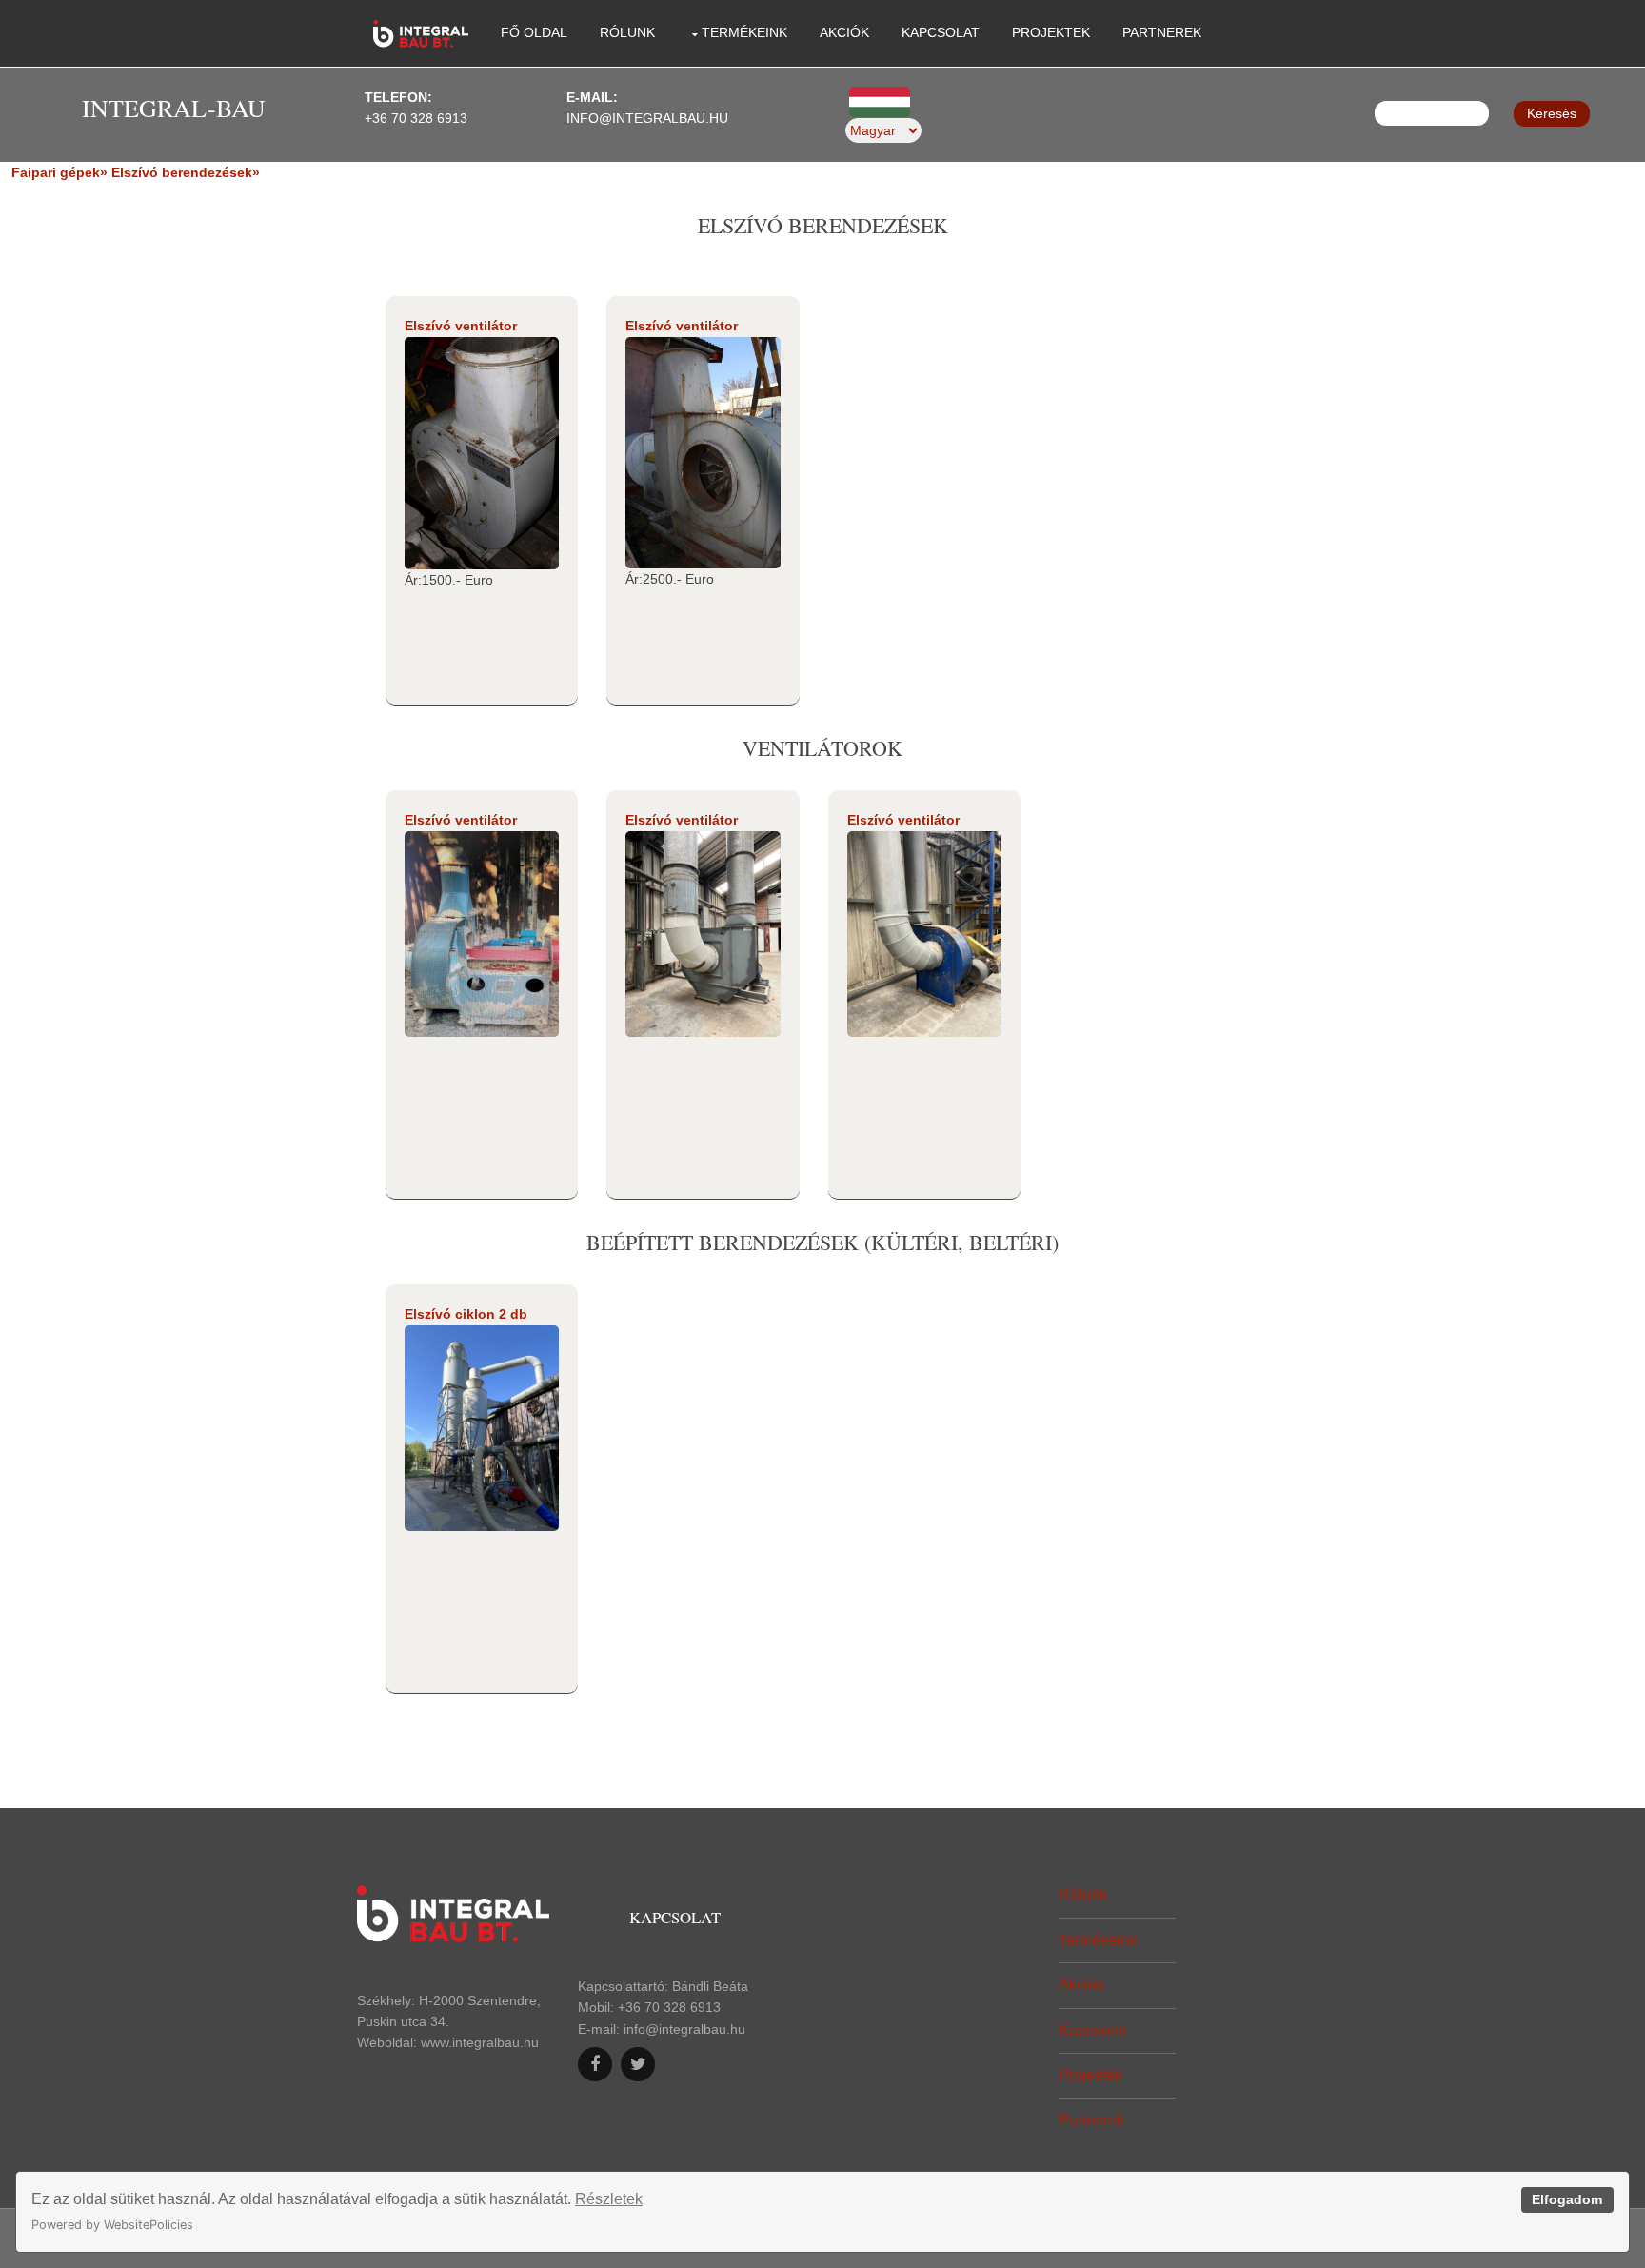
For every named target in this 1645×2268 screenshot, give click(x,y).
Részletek (609, 2199)
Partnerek (1162, 32)
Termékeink (744, 32)
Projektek (1051, 32)
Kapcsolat (941, 32)
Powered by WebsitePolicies (112, 2225)
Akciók (844, 32)
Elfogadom (1567, 2199)
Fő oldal (534, 32)
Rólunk (627, 32)
